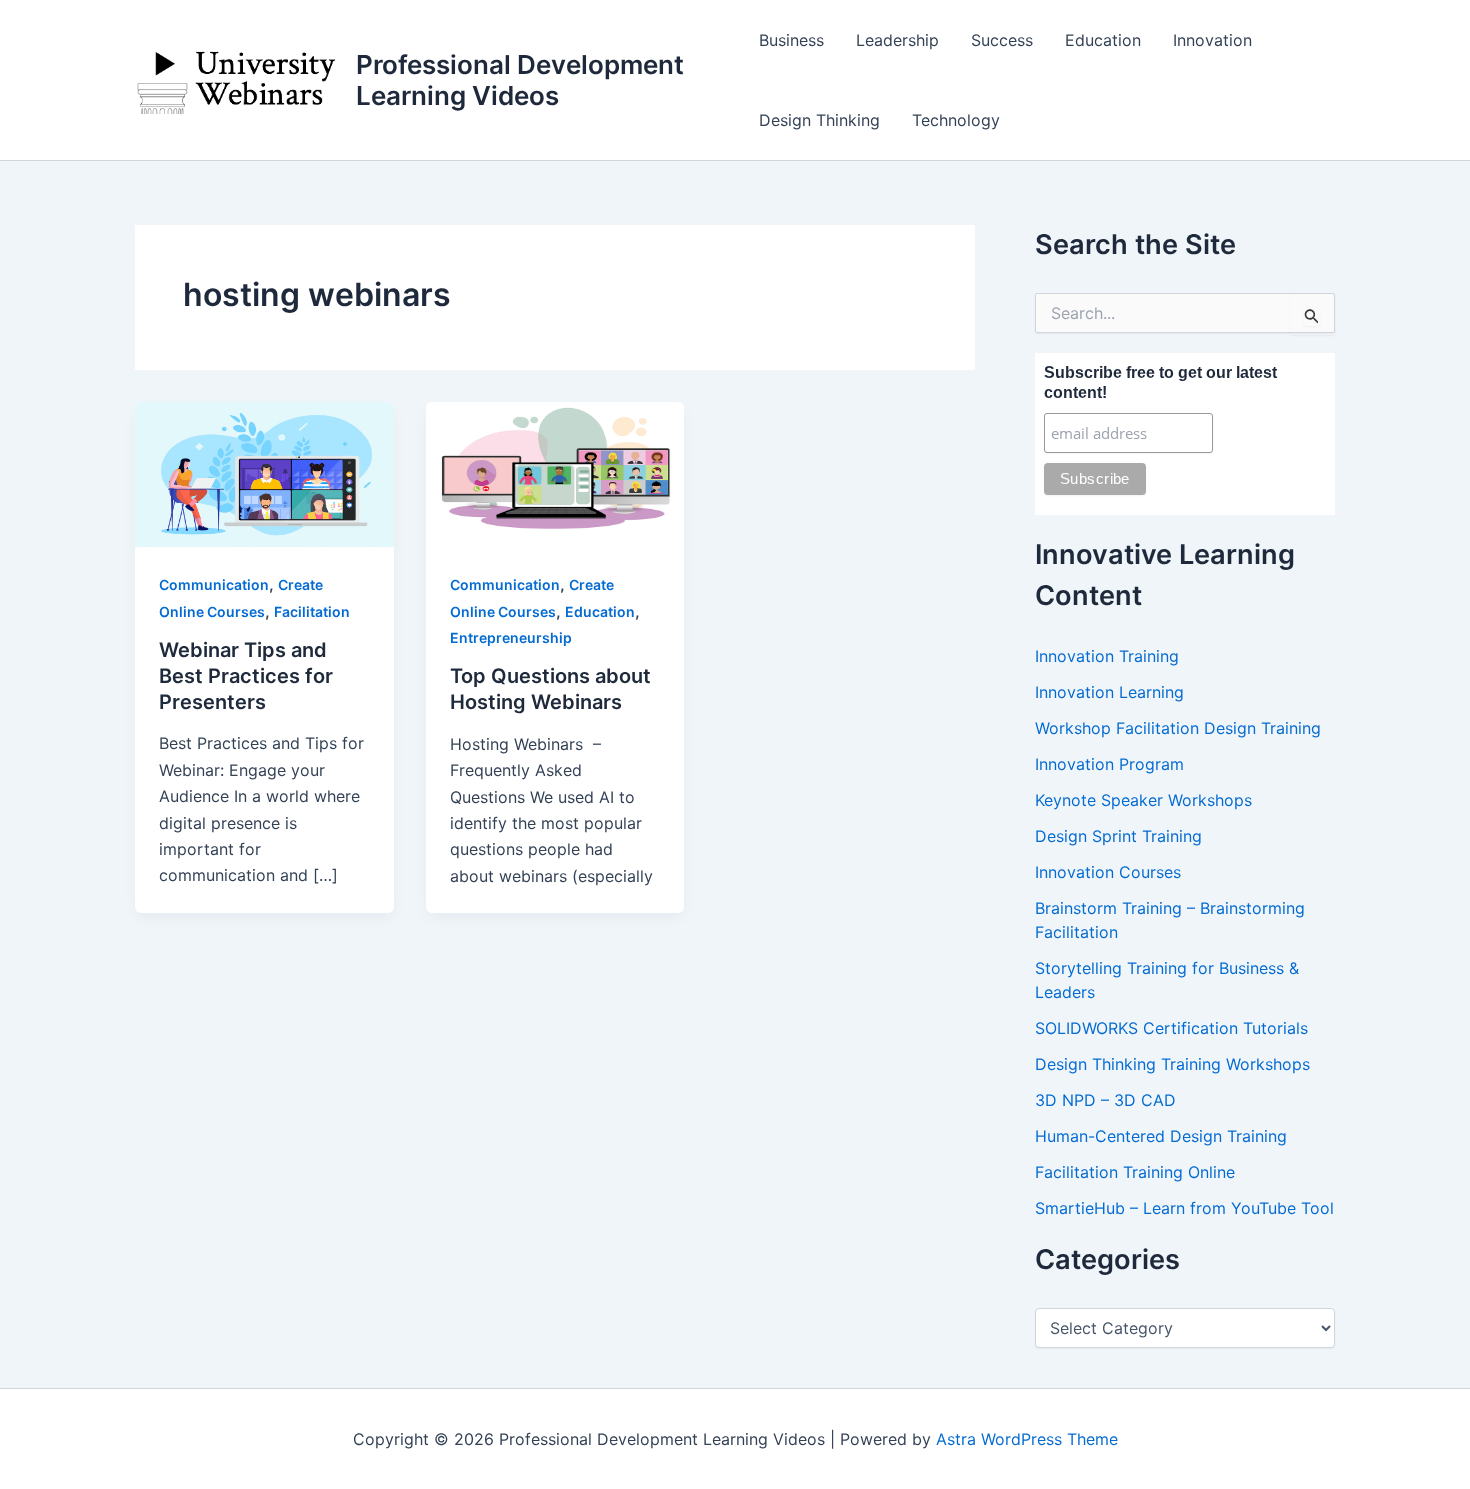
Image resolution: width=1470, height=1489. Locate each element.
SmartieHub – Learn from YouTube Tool (1184, 1208)
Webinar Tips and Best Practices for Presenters (246, 676)
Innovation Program (1109, 764)
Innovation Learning (1109, 692)
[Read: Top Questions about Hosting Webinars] (555, 473)
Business (791, 40)
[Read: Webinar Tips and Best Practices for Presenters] (264, 473)
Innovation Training (1107, 656)
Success (1002, 40)
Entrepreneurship (511, 637)
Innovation (1212, 40)
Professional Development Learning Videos (520, 80)
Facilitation (312, 611)
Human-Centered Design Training (1161, 1136)
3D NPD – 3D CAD (1105, 1100)
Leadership (897, 40)
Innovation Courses (1108, 872)
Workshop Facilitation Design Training (1178, 728)
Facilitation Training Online (1135, 1172)
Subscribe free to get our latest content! (1160, 382)
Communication (214, 584)
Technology (956, 120)
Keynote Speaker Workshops (1143, 800)
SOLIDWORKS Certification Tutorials (1171, 1028)
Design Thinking (819, 120)
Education (1103, 40)
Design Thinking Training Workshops (1172, 1064)
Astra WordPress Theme (1027, 1439)
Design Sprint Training (1118, 836)
